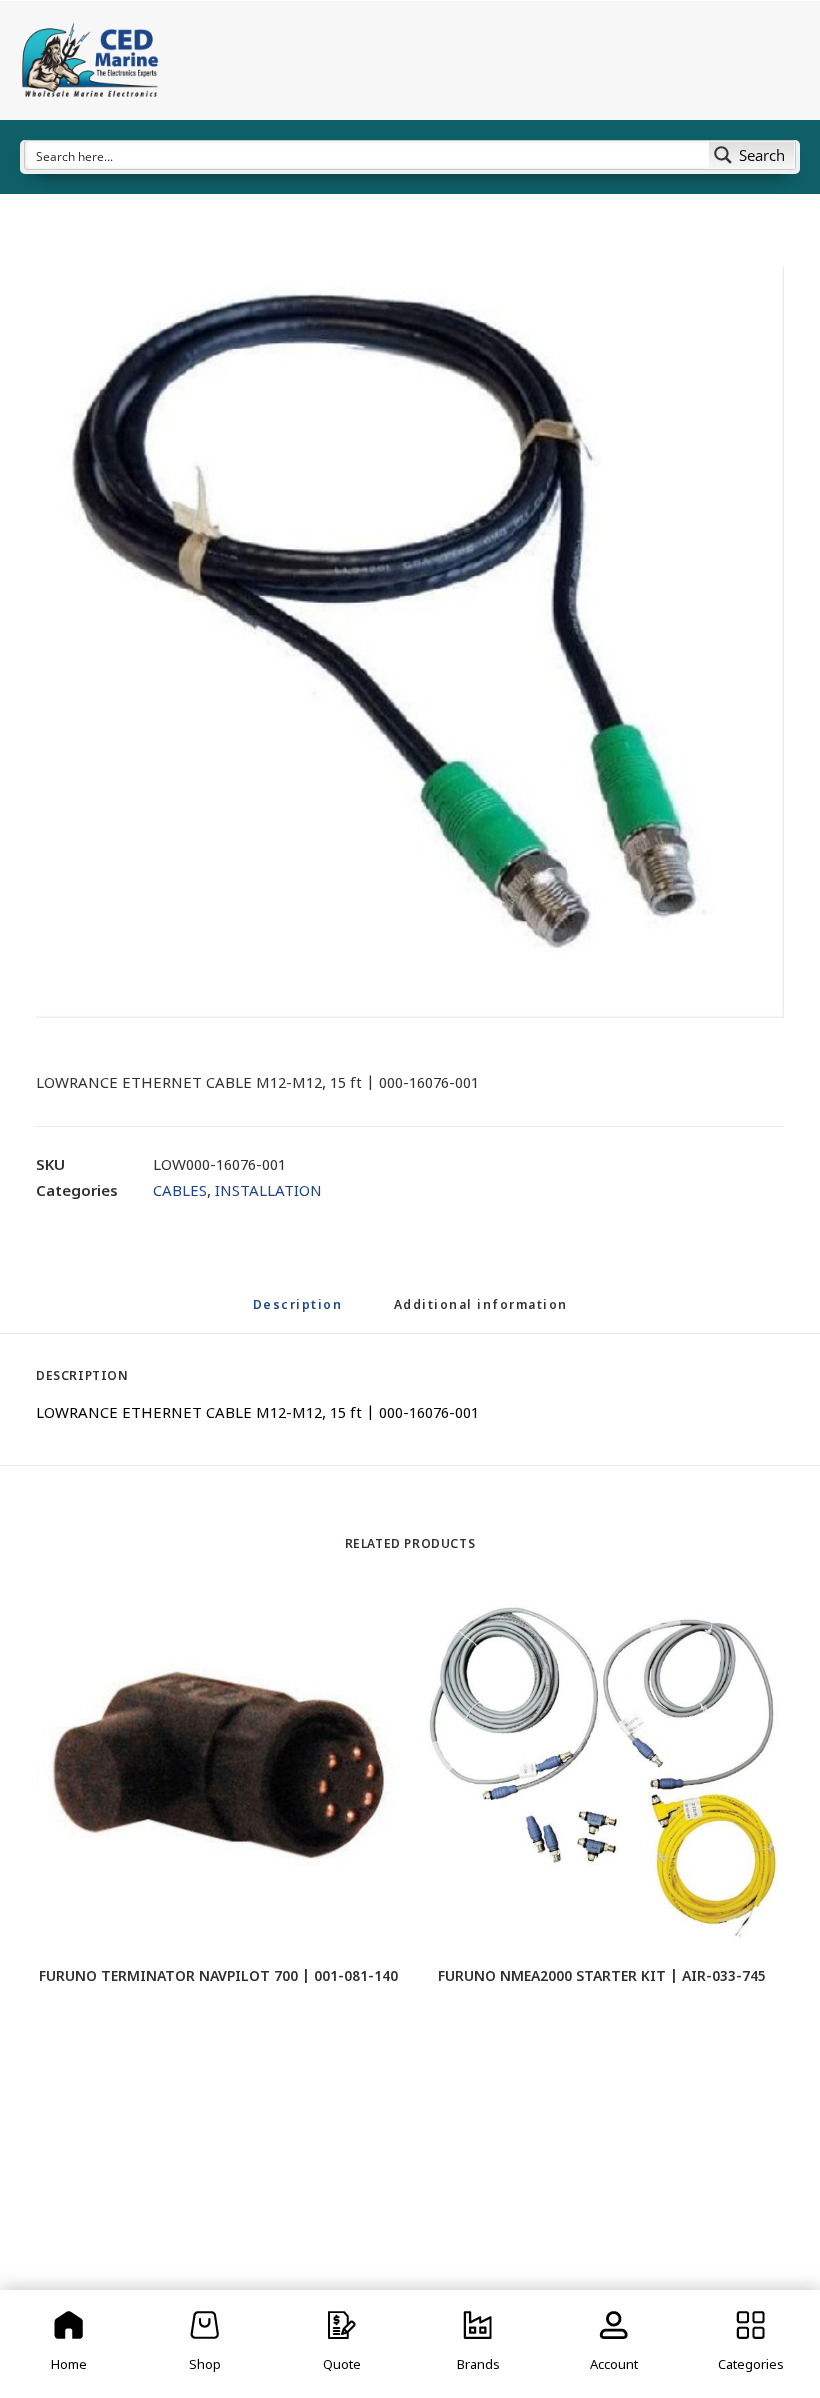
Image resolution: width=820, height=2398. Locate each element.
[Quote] (342, 2344)
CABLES (180, 1192)
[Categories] (751, 2344)
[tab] (481, 1314)
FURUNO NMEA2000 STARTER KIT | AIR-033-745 (602, 1977)
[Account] (614, 2344)
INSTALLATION (268, 1192)
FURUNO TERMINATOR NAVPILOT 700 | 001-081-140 (218, 1977)
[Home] (69, 2344)
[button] (410, 642)
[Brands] (478, 2344)
